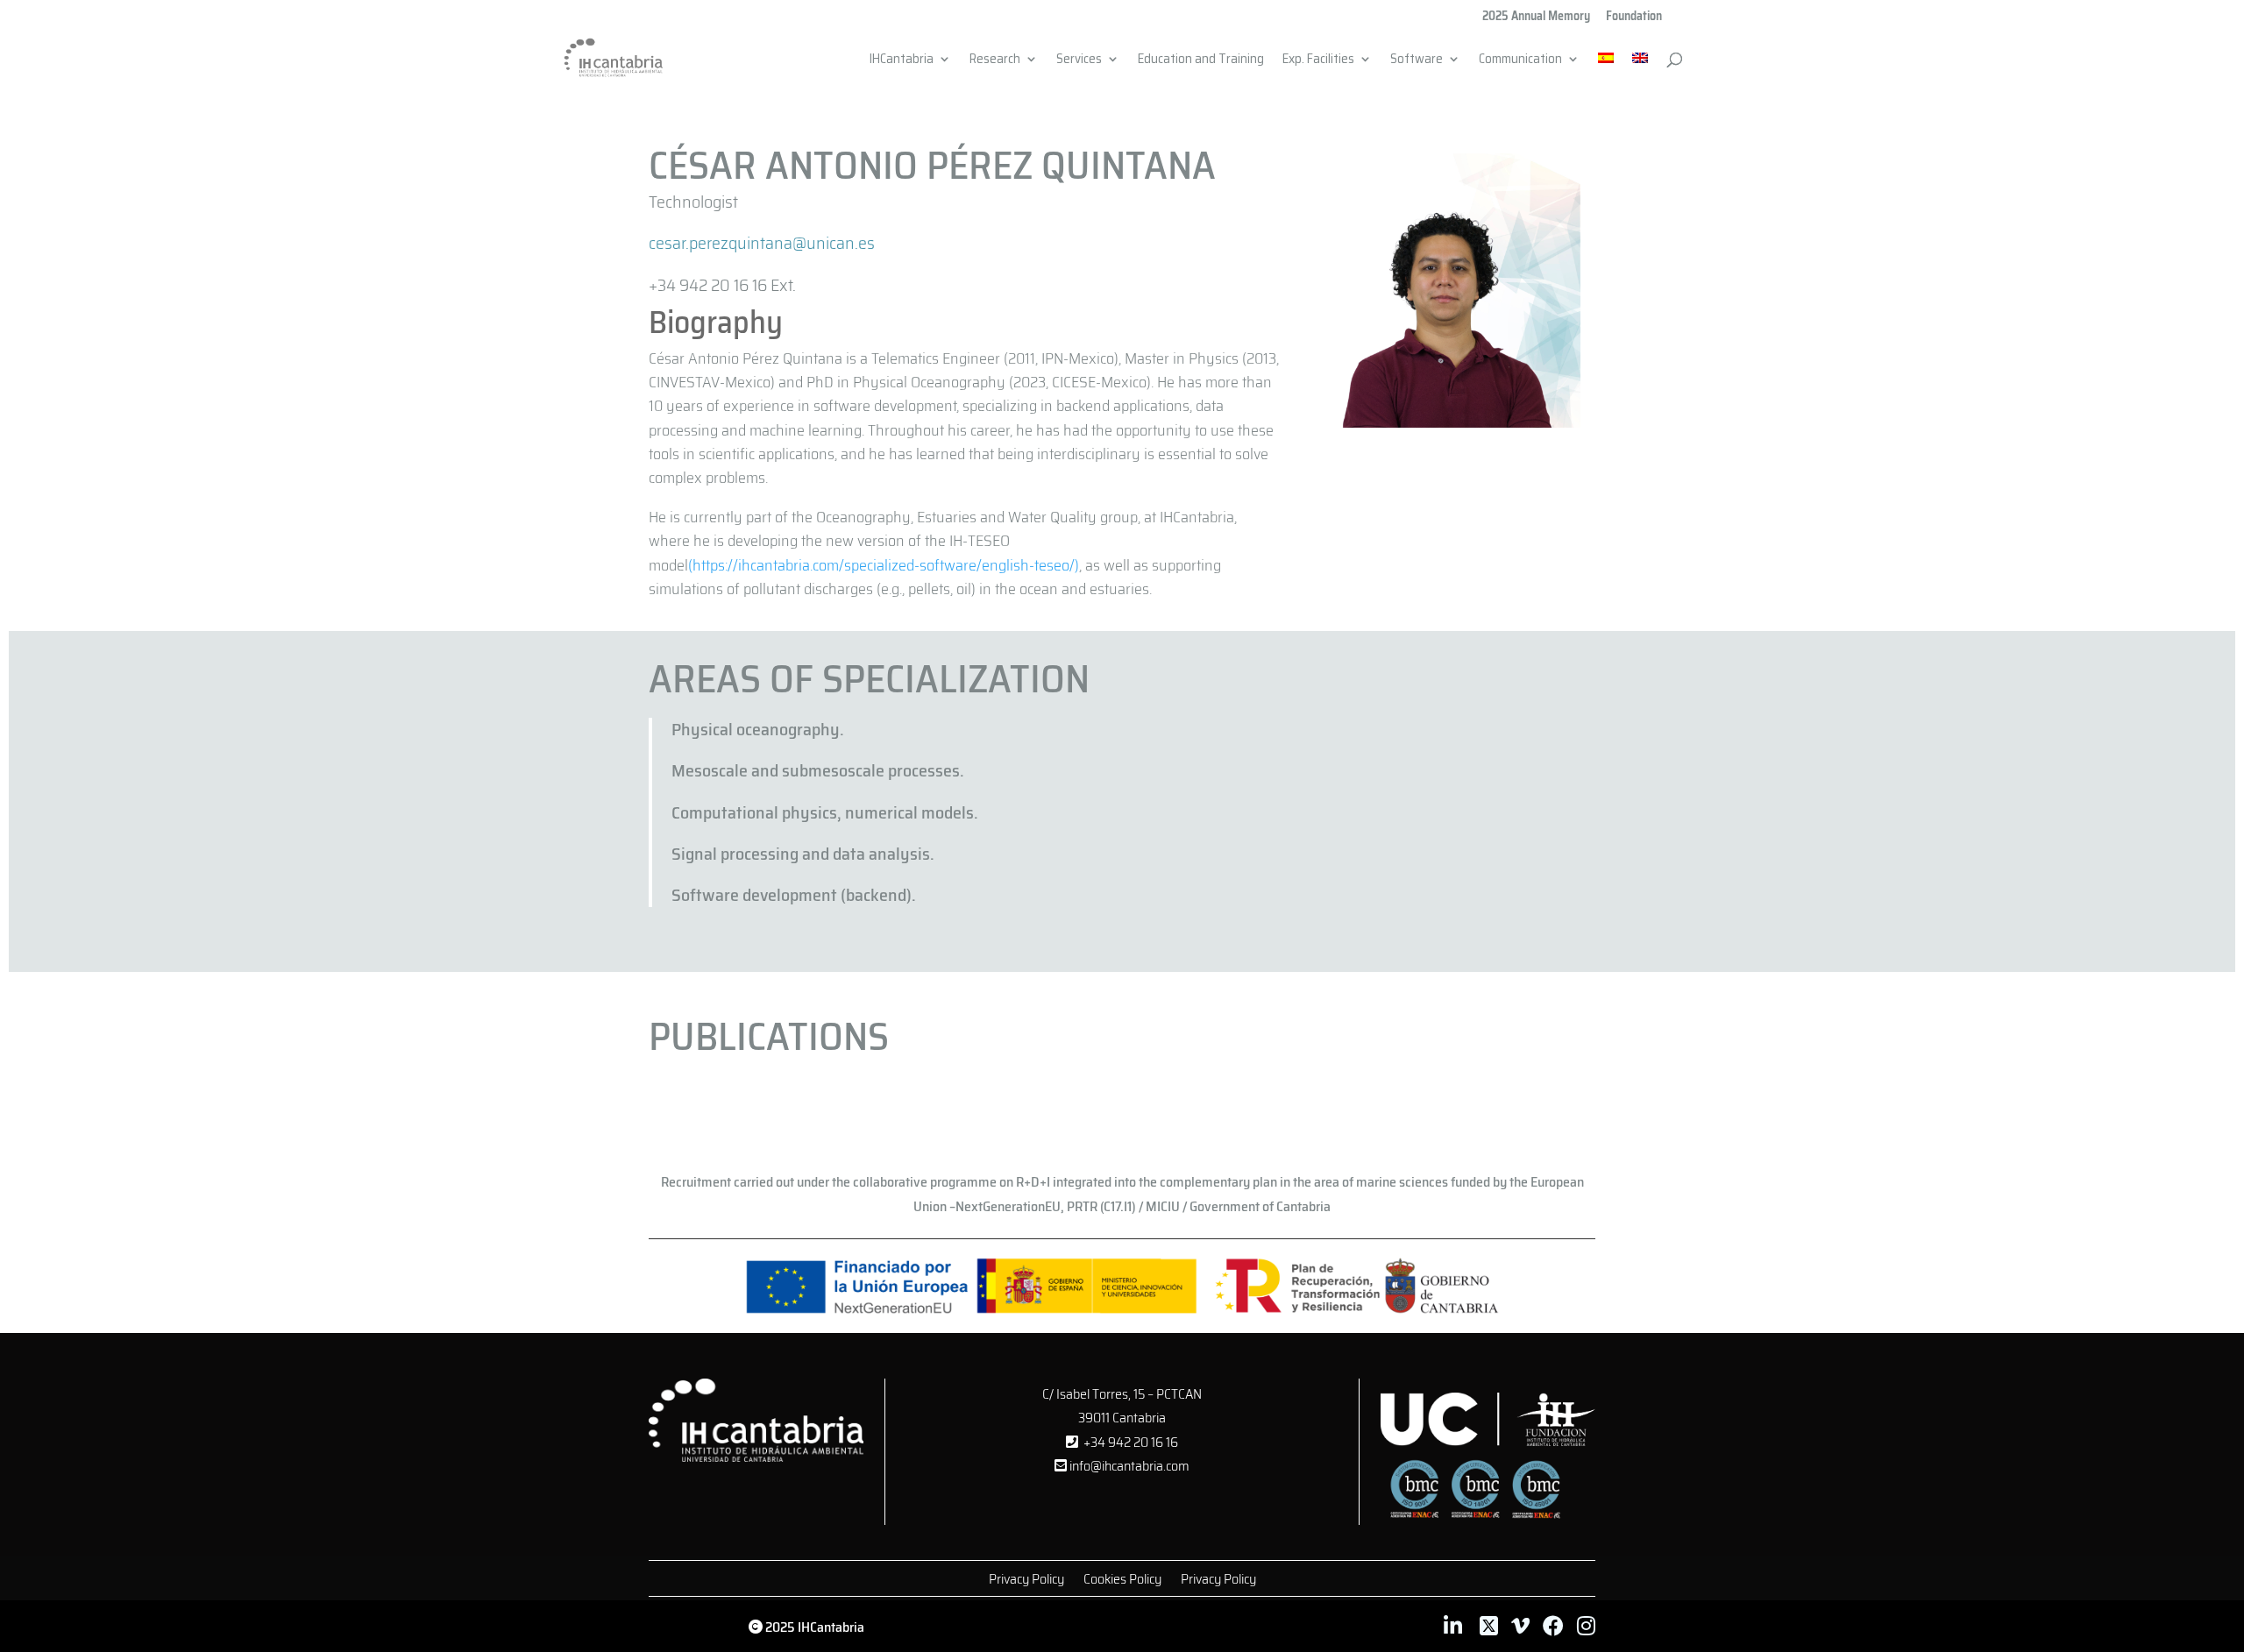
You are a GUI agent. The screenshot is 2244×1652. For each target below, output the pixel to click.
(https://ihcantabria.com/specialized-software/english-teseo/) (884, 565)
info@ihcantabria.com (1128, 1466)
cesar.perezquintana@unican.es (762, 243)
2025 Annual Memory (1536, 18)
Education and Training (1201, 61)
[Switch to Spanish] (1606, 69)
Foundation (1634, 18)
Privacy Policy (1026, 1582)
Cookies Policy (1122, 1582)
